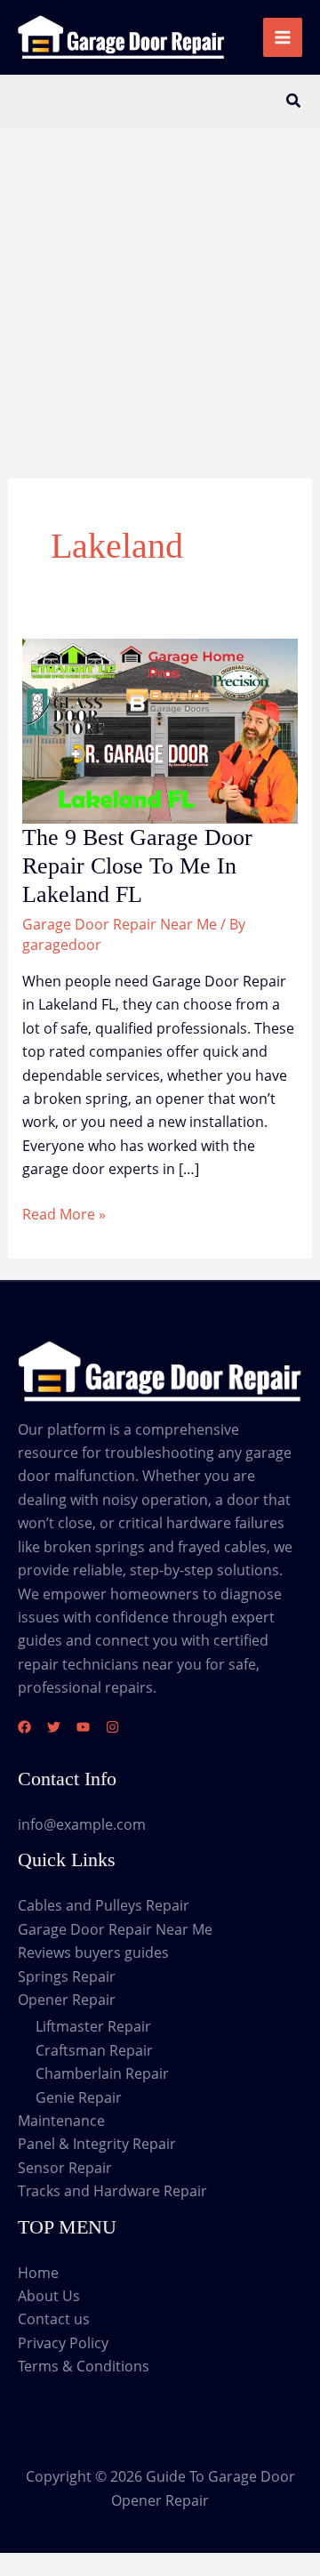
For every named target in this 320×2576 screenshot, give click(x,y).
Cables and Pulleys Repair (104, 1905)
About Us (49, 2296)
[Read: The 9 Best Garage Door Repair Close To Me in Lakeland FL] (160, 730)
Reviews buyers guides (93, 1952)
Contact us (54, 2319)
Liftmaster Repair (93, 2026)
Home (38, 2273)
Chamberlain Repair (102, 2073)
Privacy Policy (63, 2343)
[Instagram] (112, 1727)
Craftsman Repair (94, 2050)
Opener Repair (67, 2000)
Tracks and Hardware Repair (112, 2191)
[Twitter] (54, 1727)
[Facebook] (24, 1727)
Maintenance (61, 2121)
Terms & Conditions (84, 2366)
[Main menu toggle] (283, 37)
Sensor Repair (65, 2168)
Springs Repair (67, 1976)
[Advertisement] (160, 297)
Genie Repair (79, 2097)
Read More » (64, 1215)
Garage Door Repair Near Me (120, 924)
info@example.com (82, 1824)
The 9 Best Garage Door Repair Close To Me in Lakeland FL (137, 866)
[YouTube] (83, 1727)
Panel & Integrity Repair (97, 2144)
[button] (294, 101)
